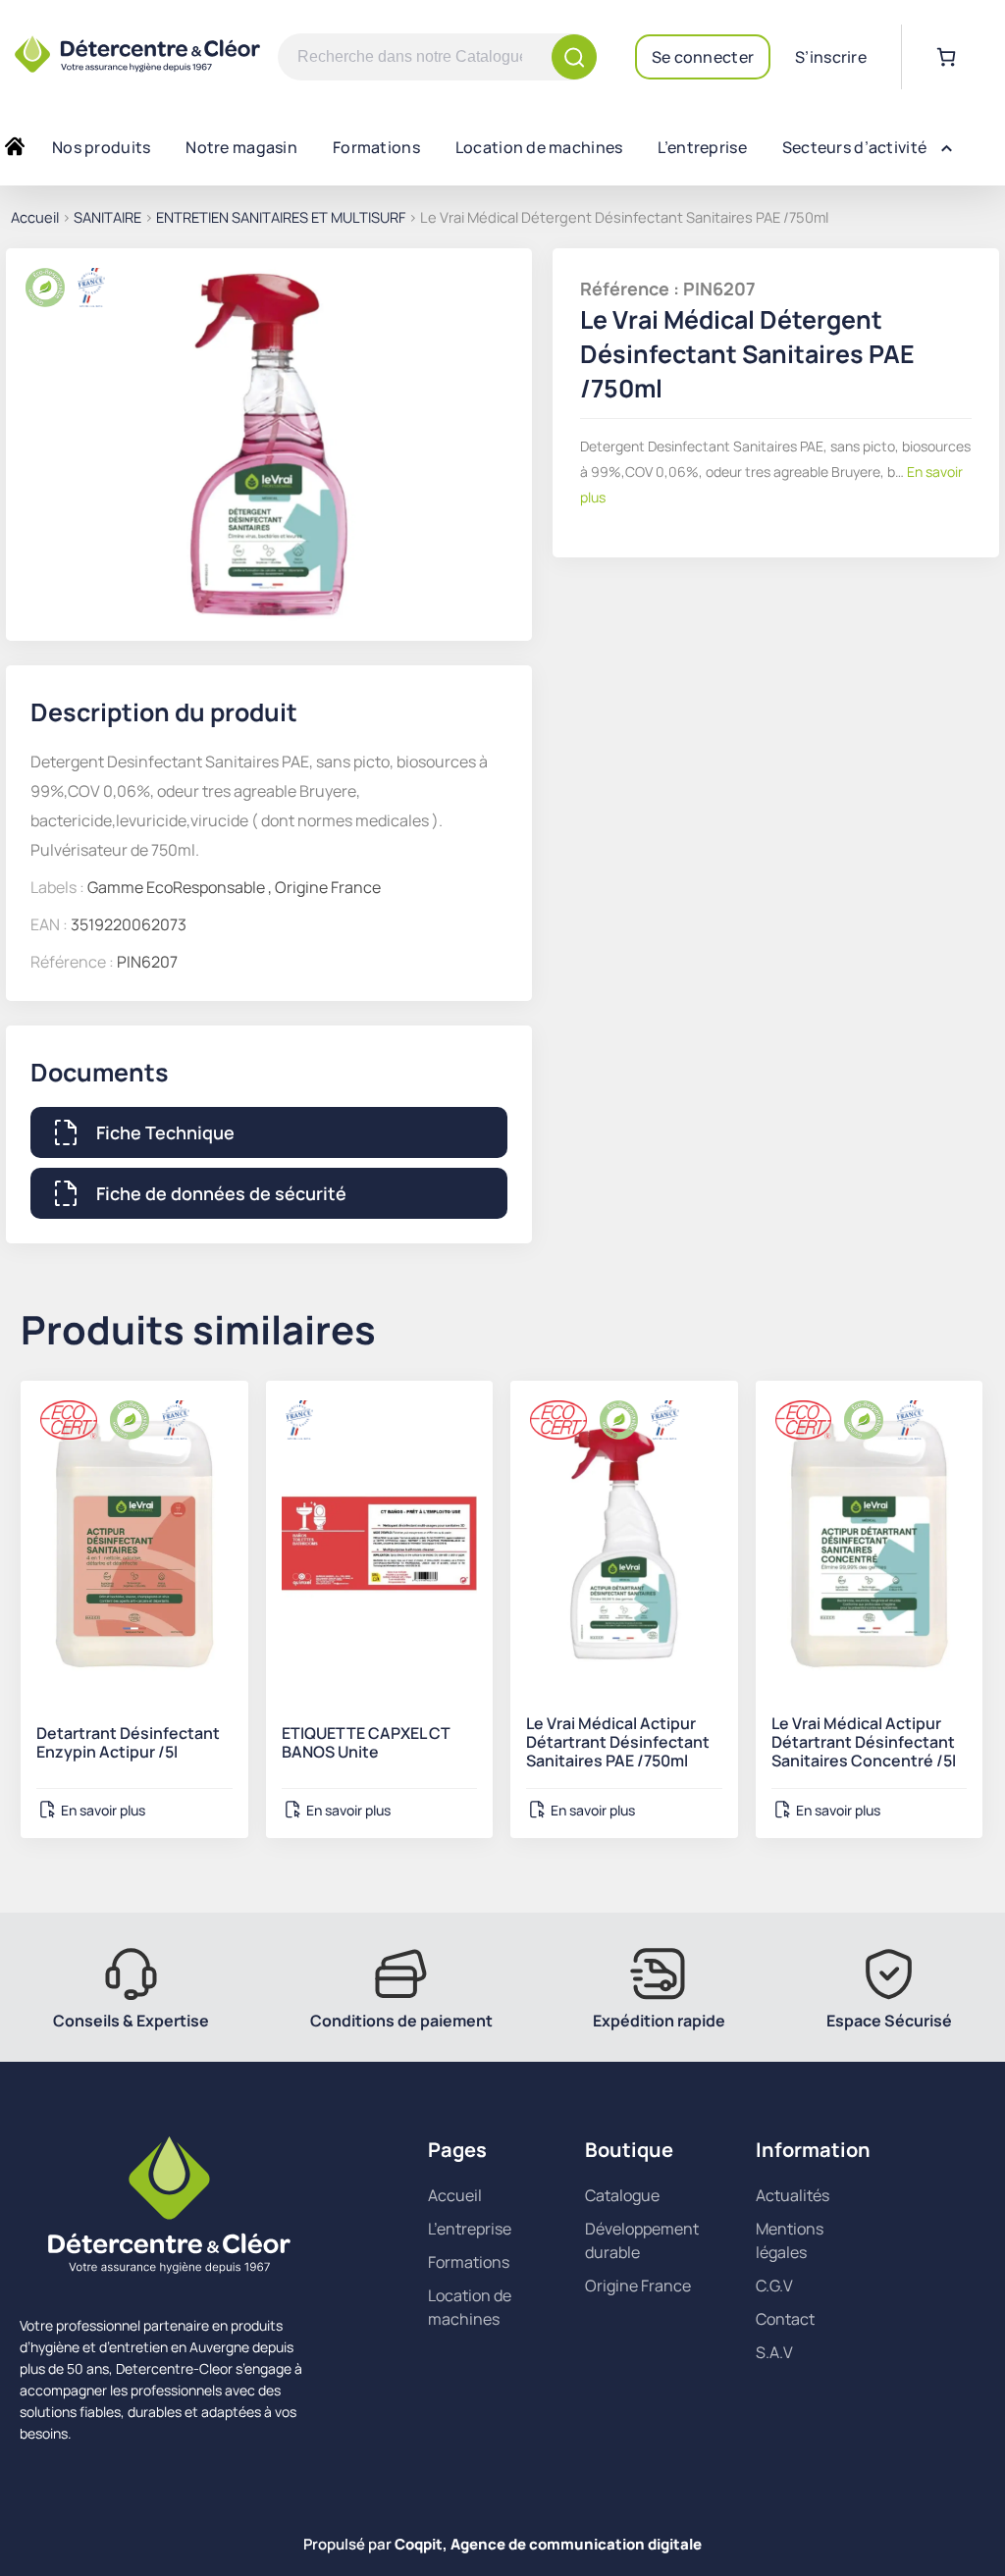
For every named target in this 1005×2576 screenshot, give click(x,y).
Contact (785, 2319)
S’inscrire (831, 57)
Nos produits (101, 147)
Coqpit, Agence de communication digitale (548, 2544)
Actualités (793, 2195)
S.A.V (774, 2352)
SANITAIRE (107, 217)
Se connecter (703, 57)
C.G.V (774, 2286)
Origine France (638, 2286)
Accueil (35, 217)
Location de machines (539, 147)
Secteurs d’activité (854, 147)
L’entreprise (702, 147)
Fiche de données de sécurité (221, 1193)
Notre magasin (241, 147)
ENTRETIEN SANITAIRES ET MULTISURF (281, 217)
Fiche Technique (165, 1132)
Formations (376, 147)
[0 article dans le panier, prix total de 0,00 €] (946, 57)
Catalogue (622, 2195)
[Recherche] (574, 57)
